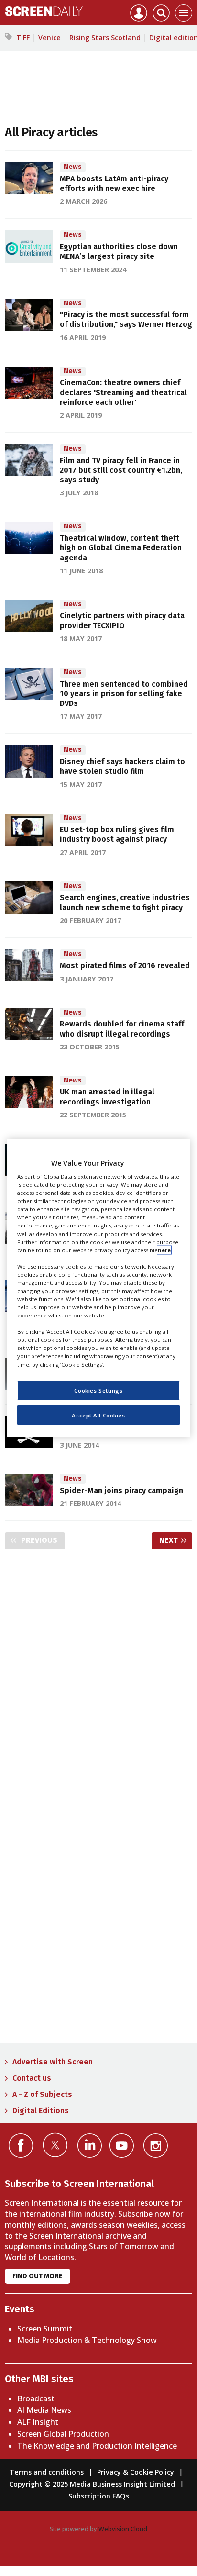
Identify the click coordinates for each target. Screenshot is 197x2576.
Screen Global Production (63, 2434)
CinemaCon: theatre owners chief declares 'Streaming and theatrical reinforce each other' (123, 392)
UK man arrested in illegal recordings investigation (107, 1097)
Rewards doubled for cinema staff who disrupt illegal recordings (122, 1029)
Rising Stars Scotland (105, 38)
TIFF (23, 38)
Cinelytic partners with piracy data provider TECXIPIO (122, 620)
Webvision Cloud (123, 2529)
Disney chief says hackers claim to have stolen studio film (122, 766)
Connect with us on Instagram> (156, 2146)
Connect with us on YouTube (122, 2146)
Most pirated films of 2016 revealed (125, 965)
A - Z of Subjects (42, 2094)
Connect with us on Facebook (21, 2146)
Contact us (32, 2078)
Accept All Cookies (98, 1415)
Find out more (38, 2276)
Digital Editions (41, 2111)
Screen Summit (45, 2329)
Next (176, 1540)
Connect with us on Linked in (90, 2146)
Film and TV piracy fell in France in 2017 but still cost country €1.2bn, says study (121, 470)
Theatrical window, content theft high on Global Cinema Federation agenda (121, 548)
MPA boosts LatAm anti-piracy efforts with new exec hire (114, 184)
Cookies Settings (98, 1390)
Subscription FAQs (99, 2496)
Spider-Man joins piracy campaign (121, 1490)
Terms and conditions (47, 2472)
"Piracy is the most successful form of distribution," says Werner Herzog (126, 319)
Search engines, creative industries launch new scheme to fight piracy (125, 902)
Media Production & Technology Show (87, 2340)
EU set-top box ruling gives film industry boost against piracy (117, 834)
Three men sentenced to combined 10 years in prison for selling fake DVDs (124, 694)
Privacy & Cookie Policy (136, 2472)
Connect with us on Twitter (55, 2145)
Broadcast (36, 2398)
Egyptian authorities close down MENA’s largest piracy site (119, 251)
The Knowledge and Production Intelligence (97, 2446)
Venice (49, 38)
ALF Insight (38, 2422)
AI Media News (44, 2410)
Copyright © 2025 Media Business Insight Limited (92, 2484)
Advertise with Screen (53, 2062)
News (73, 167)
